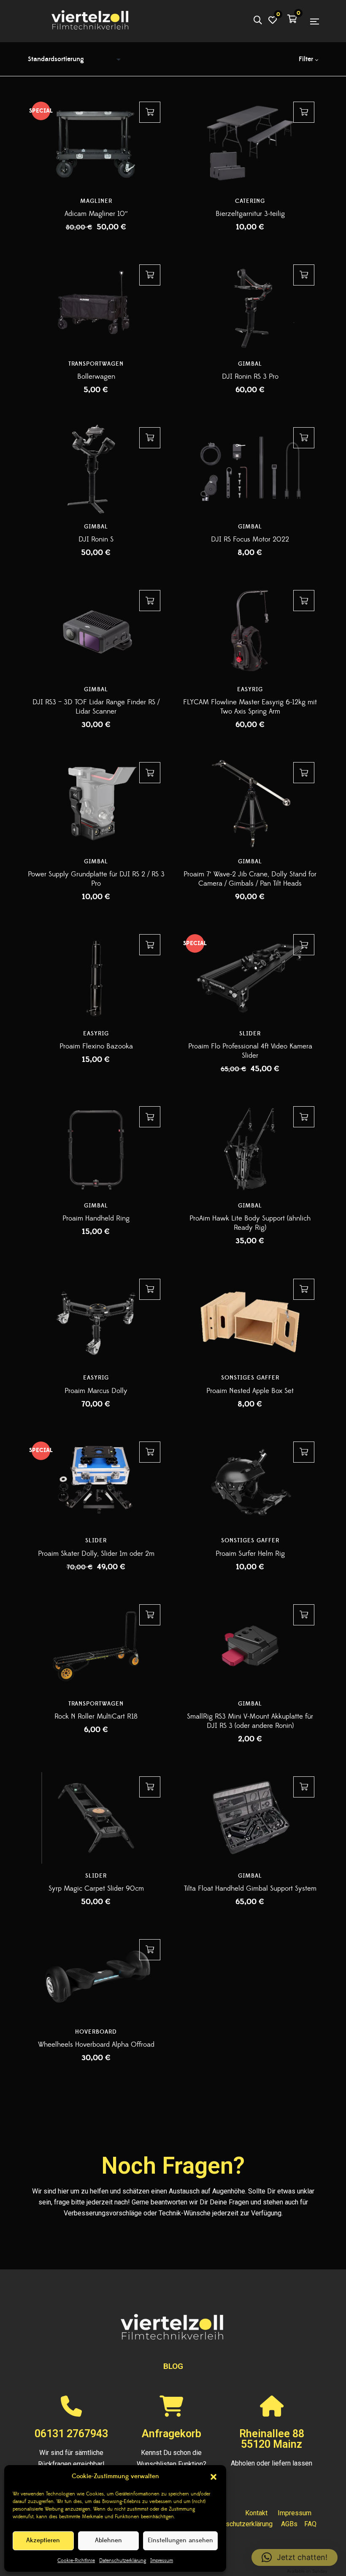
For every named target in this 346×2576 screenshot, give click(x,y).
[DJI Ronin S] (96, 469)
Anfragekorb (172, 2434)
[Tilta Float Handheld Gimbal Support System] (250, 1818)
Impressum (162, 2561)
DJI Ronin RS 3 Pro (250, 377)
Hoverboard (96, 2032)
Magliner (96, 201)
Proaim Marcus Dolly (96, 1391)
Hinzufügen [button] (150, 112)
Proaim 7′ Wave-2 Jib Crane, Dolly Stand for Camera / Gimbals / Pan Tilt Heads (250, 879)
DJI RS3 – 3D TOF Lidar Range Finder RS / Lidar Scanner (96, 707)
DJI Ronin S (96, 539)
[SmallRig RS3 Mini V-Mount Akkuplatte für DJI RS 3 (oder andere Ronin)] (250, 1646)
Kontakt (256, 2513)
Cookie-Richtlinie (76, 2561)
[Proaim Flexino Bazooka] (96, 976)
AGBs (289, 2524)
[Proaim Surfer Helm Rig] (250, 1483)
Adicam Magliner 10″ (96, 214)
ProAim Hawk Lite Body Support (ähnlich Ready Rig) (250, 1223)
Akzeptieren (43, 2540)
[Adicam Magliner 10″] (96, 143)
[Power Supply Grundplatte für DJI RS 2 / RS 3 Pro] (96, 804)
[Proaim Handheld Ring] (96, 1148)
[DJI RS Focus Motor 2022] (250, 469)
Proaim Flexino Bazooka (96, 1046)
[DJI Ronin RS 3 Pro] (250, 306)
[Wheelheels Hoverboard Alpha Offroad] (96, 1977)
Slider (250, 1034)
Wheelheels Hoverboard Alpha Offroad (96, 2045)
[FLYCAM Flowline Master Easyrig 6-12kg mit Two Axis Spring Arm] (250, 632)
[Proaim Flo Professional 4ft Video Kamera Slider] (250, 976)
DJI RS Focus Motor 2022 (250, 539)
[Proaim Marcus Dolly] (96, 1320)
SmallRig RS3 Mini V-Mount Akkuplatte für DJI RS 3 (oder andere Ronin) (250, 1721)
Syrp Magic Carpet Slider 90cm (96, 1889)
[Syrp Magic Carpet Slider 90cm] (96, 1818)
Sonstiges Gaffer (250, 1378)
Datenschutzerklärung (123, 2561)
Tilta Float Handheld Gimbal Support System (250, 1889)
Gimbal (250, 364)
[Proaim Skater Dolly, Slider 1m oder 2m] (96, 1483)
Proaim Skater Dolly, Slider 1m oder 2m (96, 1554)
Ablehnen (108, 2540)
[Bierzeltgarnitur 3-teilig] (250, 143)
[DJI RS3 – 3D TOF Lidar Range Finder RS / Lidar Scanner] (96, 632)
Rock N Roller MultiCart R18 (96, 1716)
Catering (250, 201)
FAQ (310, 2524)
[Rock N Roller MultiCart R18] (96, 1646)
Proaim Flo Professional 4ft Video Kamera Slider (250, 1051)
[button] (214, 2477)
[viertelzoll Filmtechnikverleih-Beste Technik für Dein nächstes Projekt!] (91, 21)
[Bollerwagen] (96, 306)
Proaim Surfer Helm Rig (250, 1554)
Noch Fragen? (173, 2166)
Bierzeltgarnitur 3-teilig (250, 214)
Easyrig (250, 690)
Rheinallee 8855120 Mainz (272, 2439)
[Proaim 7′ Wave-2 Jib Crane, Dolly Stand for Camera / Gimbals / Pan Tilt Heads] (250, 804)
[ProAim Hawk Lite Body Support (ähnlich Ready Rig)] (250, 1148)
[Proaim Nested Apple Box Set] (250, 1320)
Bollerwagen (96, 377)
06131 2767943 (71, 2434)
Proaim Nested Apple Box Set (250, 1391)
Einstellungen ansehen (180, 2540)
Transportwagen (96, 364)
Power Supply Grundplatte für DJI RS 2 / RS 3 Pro (96, 879)
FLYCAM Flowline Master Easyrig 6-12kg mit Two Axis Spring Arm (250, 707)
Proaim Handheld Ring (96, 1218)
